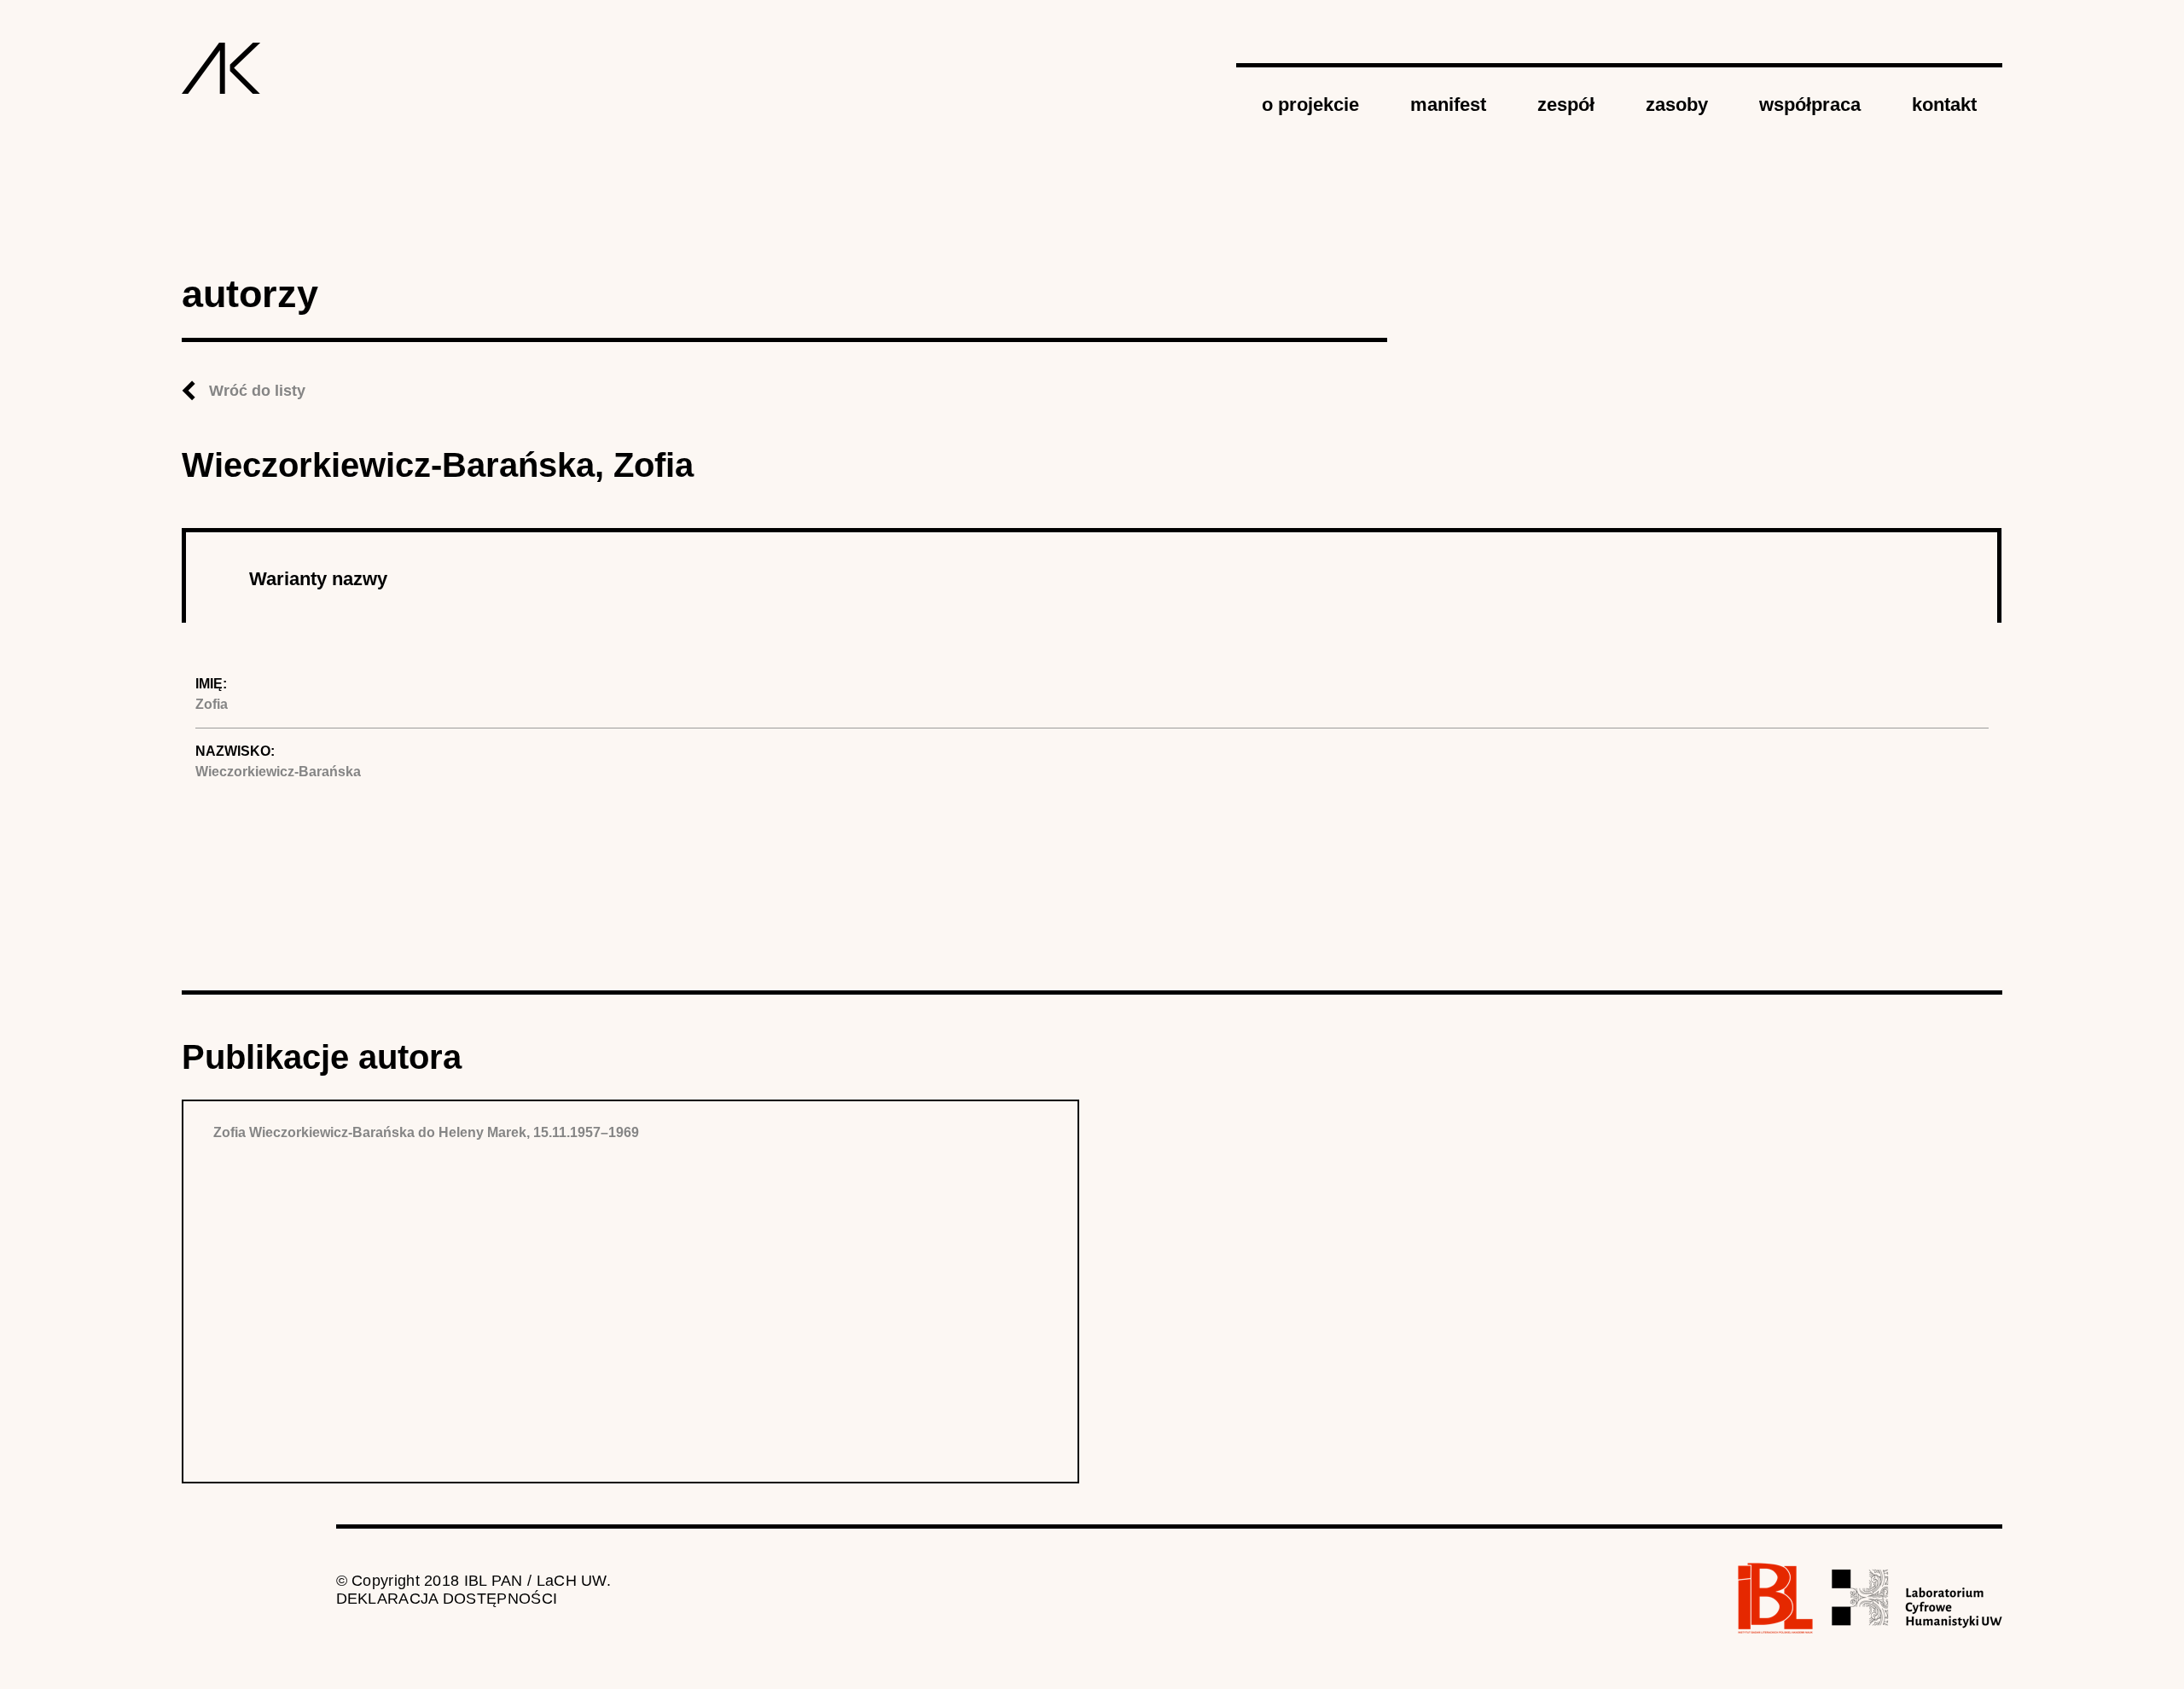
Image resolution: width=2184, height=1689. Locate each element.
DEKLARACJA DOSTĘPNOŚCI (447, 1599)
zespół (1566, 104)
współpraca (1810, 104)
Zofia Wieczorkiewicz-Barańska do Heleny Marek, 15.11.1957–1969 (426, 1132)
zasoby (1677, 104)
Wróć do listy (257, 391)
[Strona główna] (221, 68)
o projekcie (1310, 104)
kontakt (1944, 104)
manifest (1448, 104)
